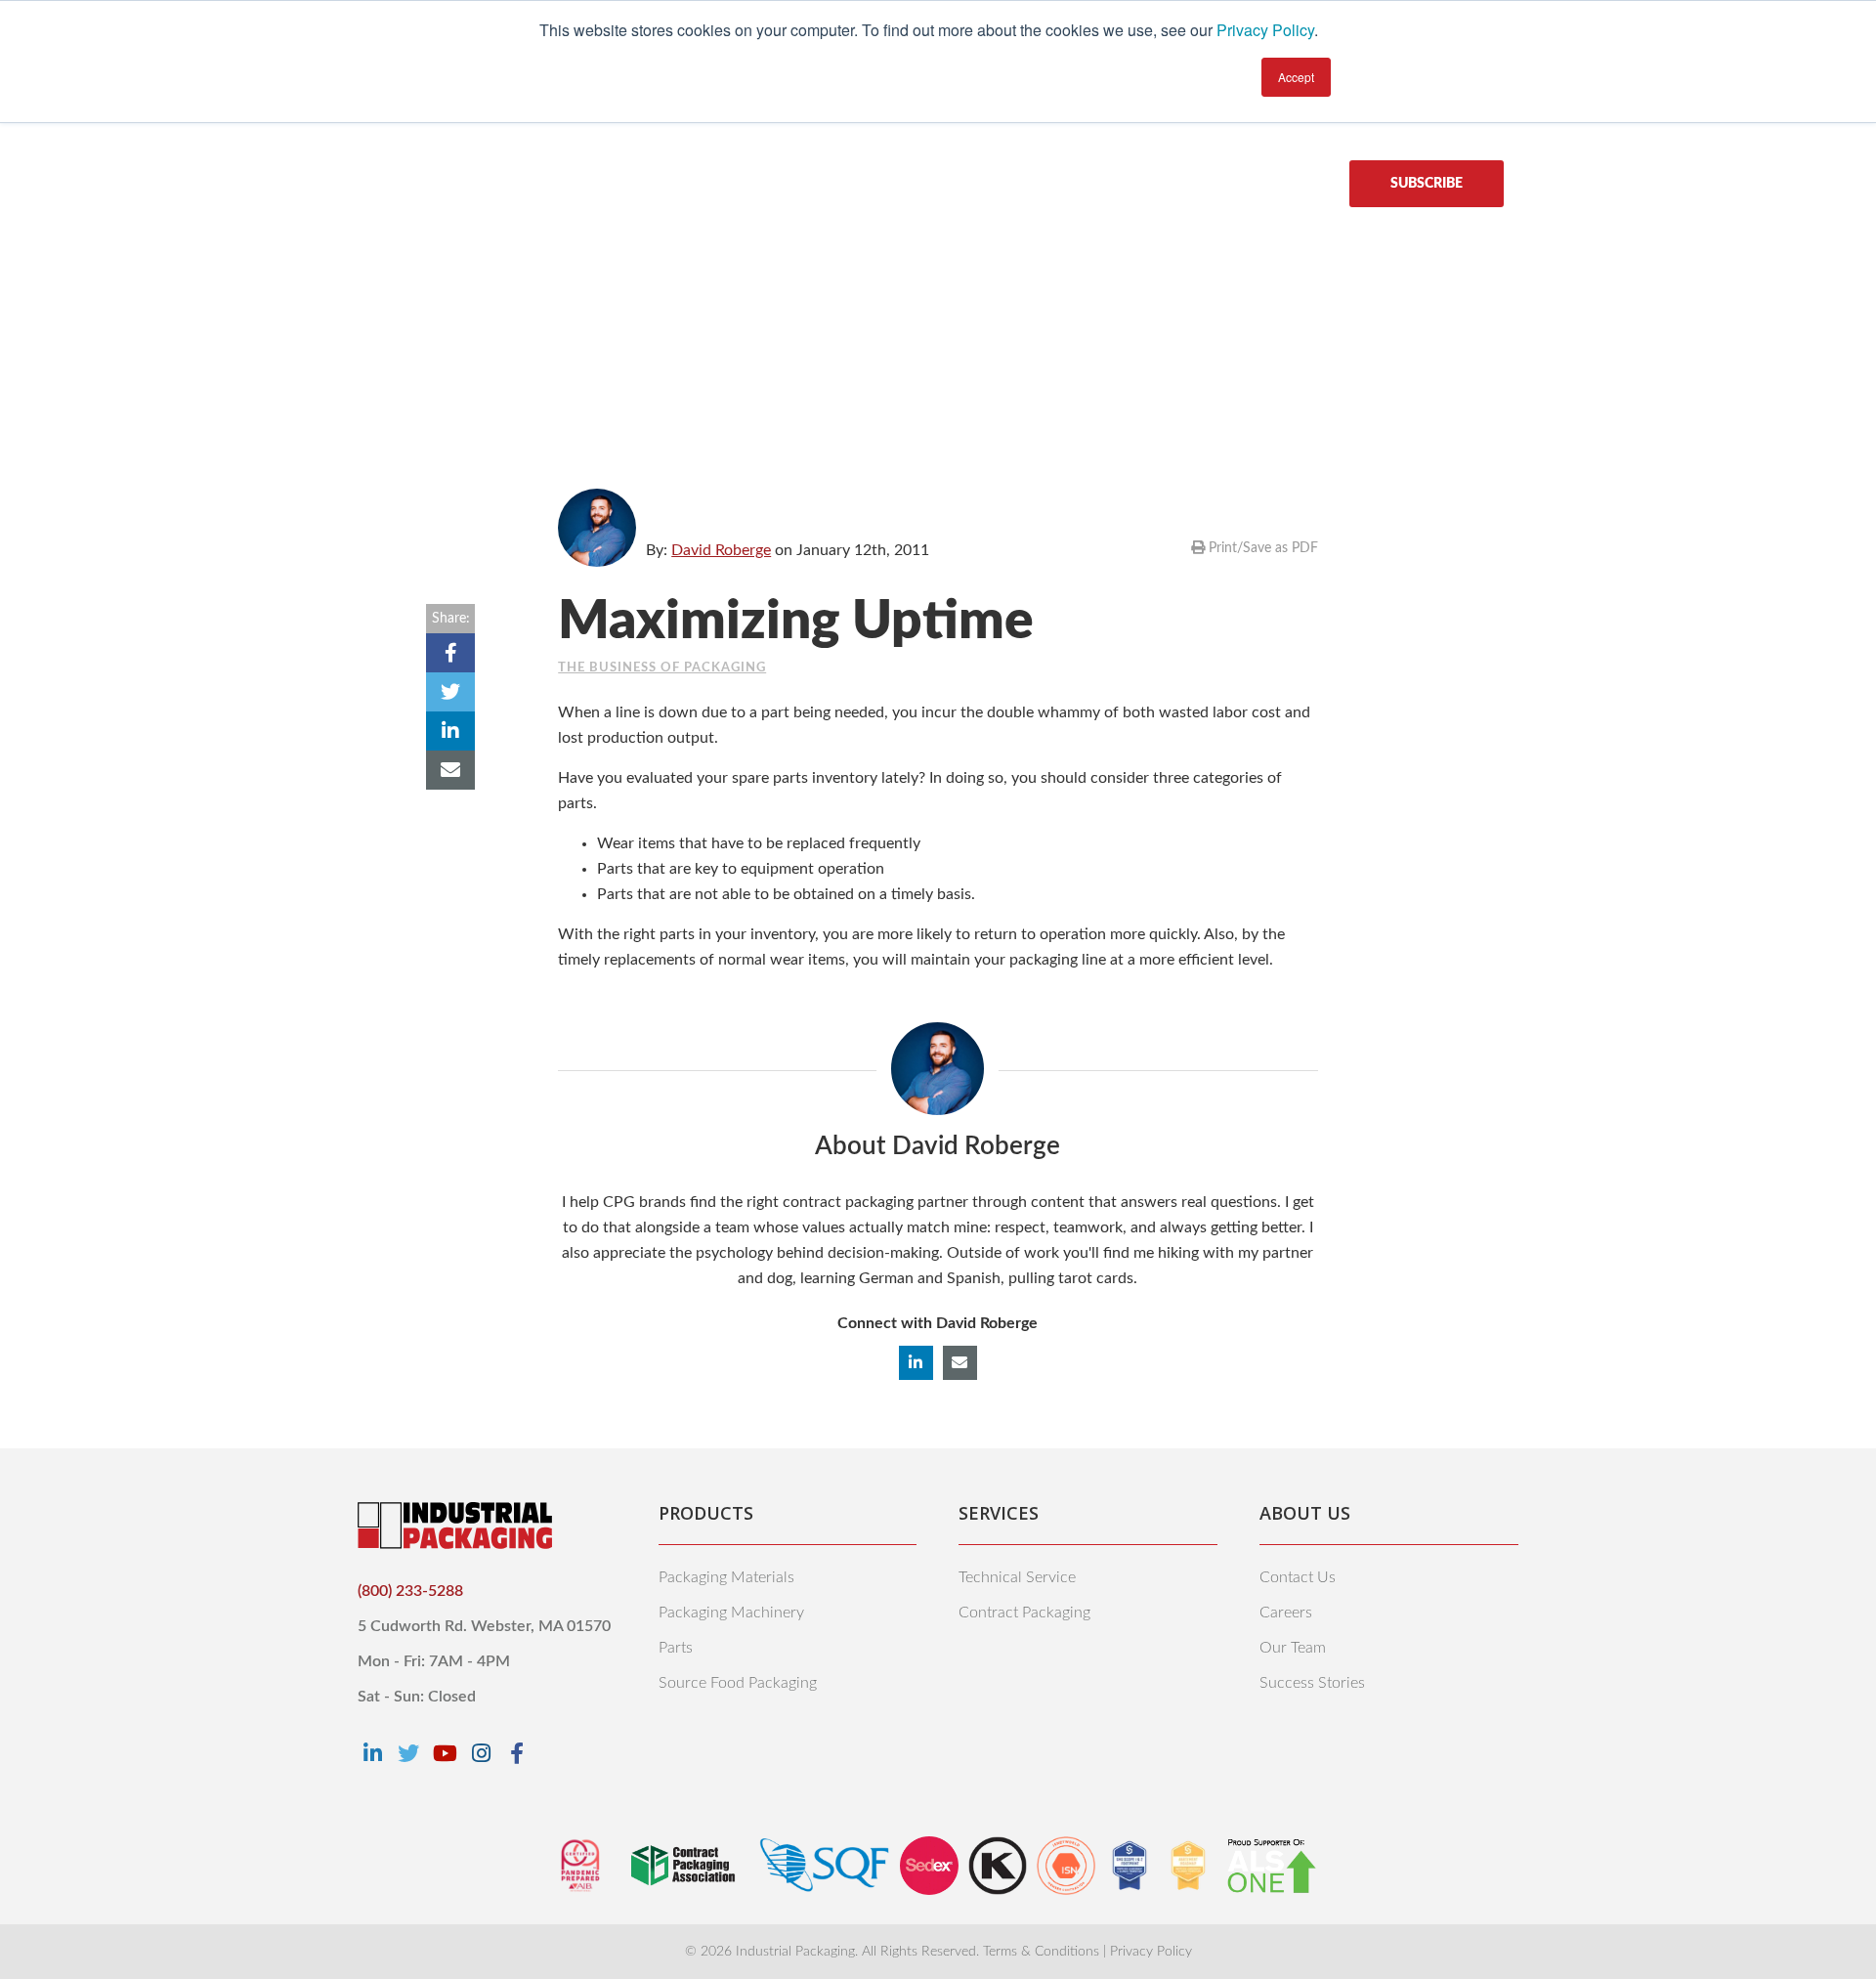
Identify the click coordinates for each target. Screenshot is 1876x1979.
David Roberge (721, 550)
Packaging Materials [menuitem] (726, 1577)
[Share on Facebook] (450, 653)
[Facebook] (517, 1753)
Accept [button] (1296, 77)
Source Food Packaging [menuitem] (738, 1683)
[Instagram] (481, 1753)
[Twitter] (408, 1753)
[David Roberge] (597, 528)
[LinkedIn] (372, 1753)
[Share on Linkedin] (450, 731)
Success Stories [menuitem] (1312, 1683)
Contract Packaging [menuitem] (1024, 1613)
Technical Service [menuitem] (1017, 1577)
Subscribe (1427, 184)
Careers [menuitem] (1286, 1613)
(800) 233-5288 (410, 1591)
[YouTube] (445, 1753)
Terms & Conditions (1041, 1952)
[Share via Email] (450, 770)
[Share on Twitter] (450, 692)
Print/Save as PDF (1261, 548)
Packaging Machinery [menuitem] (731, 1613)
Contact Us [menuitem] (1298, 1577)
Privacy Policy (1265, 30)
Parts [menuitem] (676, 1648)
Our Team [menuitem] (1293, 1648)
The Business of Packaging (662, 668)
